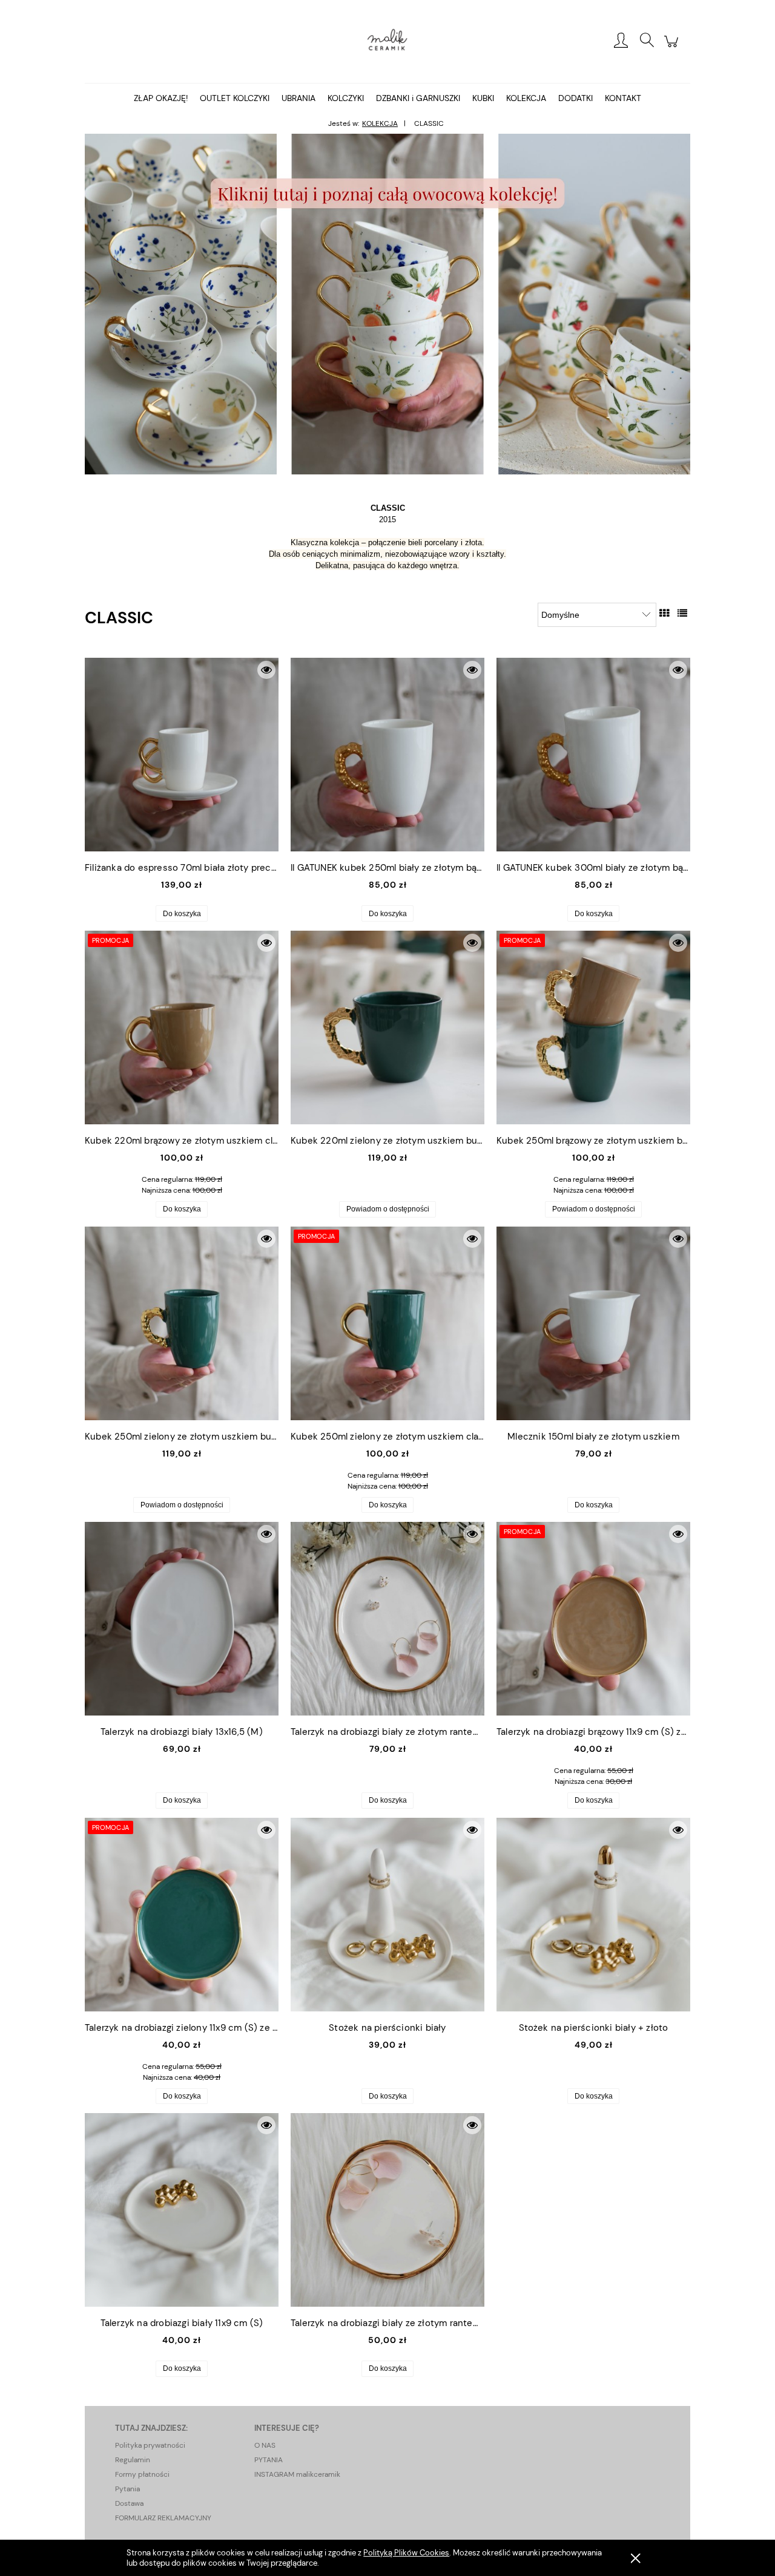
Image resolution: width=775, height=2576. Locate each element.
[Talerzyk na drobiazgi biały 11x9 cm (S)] (182, 2210)
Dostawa (129, 2503)
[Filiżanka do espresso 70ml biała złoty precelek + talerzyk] (182, 755)
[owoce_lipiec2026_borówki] (387, 303)
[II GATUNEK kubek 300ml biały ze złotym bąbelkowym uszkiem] (593, 755)
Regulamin (133, 2460)
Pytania (127, 2489)
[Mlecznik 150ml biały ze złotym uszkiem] (593, 1323)
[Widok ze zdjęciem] (664, 613)
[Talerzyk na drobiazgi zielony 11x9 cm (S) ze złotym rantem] (182, 1915)
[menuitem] (161, 98)
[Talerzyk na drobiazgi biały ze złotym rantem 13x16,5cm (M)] (387, 1619)
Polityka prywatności (150, 2445)
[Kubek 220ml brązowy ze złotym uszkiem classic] (182, 1027)
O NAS (265, 2445)
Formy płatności (142, 2474)
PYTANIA (269, 2460)
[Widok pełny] (682, 613)
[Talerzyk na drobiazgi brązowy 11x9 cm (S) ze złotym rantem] (593, 1619)
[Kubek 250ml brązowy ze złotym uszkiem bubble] (593, 1027)
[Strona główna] (387, 41)
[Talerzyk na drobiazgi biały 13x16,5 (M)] (182, 1619)
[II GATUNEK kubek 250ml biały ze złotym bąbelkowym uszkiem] (387, 755)
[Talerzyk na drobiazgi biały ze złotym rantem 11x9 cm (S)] (387, 2210)
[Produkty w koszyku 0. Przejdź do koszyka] (673, 48)
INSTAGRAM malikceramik (297, 2474)
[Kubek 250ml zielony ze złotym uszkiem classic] (387, 1323)
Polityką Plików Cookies (406, 2553)
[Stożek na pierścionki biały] (387, 1915)
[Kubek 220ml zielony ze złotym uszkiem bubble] (387, 1027)
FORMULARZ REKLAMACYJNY (163, 2518)
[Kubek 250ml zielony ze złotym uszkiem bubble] (182, 1323)
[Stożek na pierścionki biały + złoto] (593, 1915)
